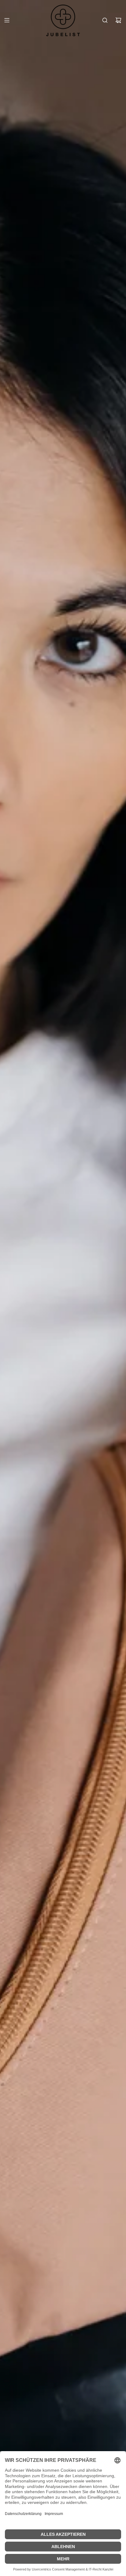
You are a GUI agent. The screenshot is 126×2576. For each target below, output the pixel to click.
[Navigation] (7, 20)
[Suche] (105, 20)
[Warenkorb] (118, 20)
